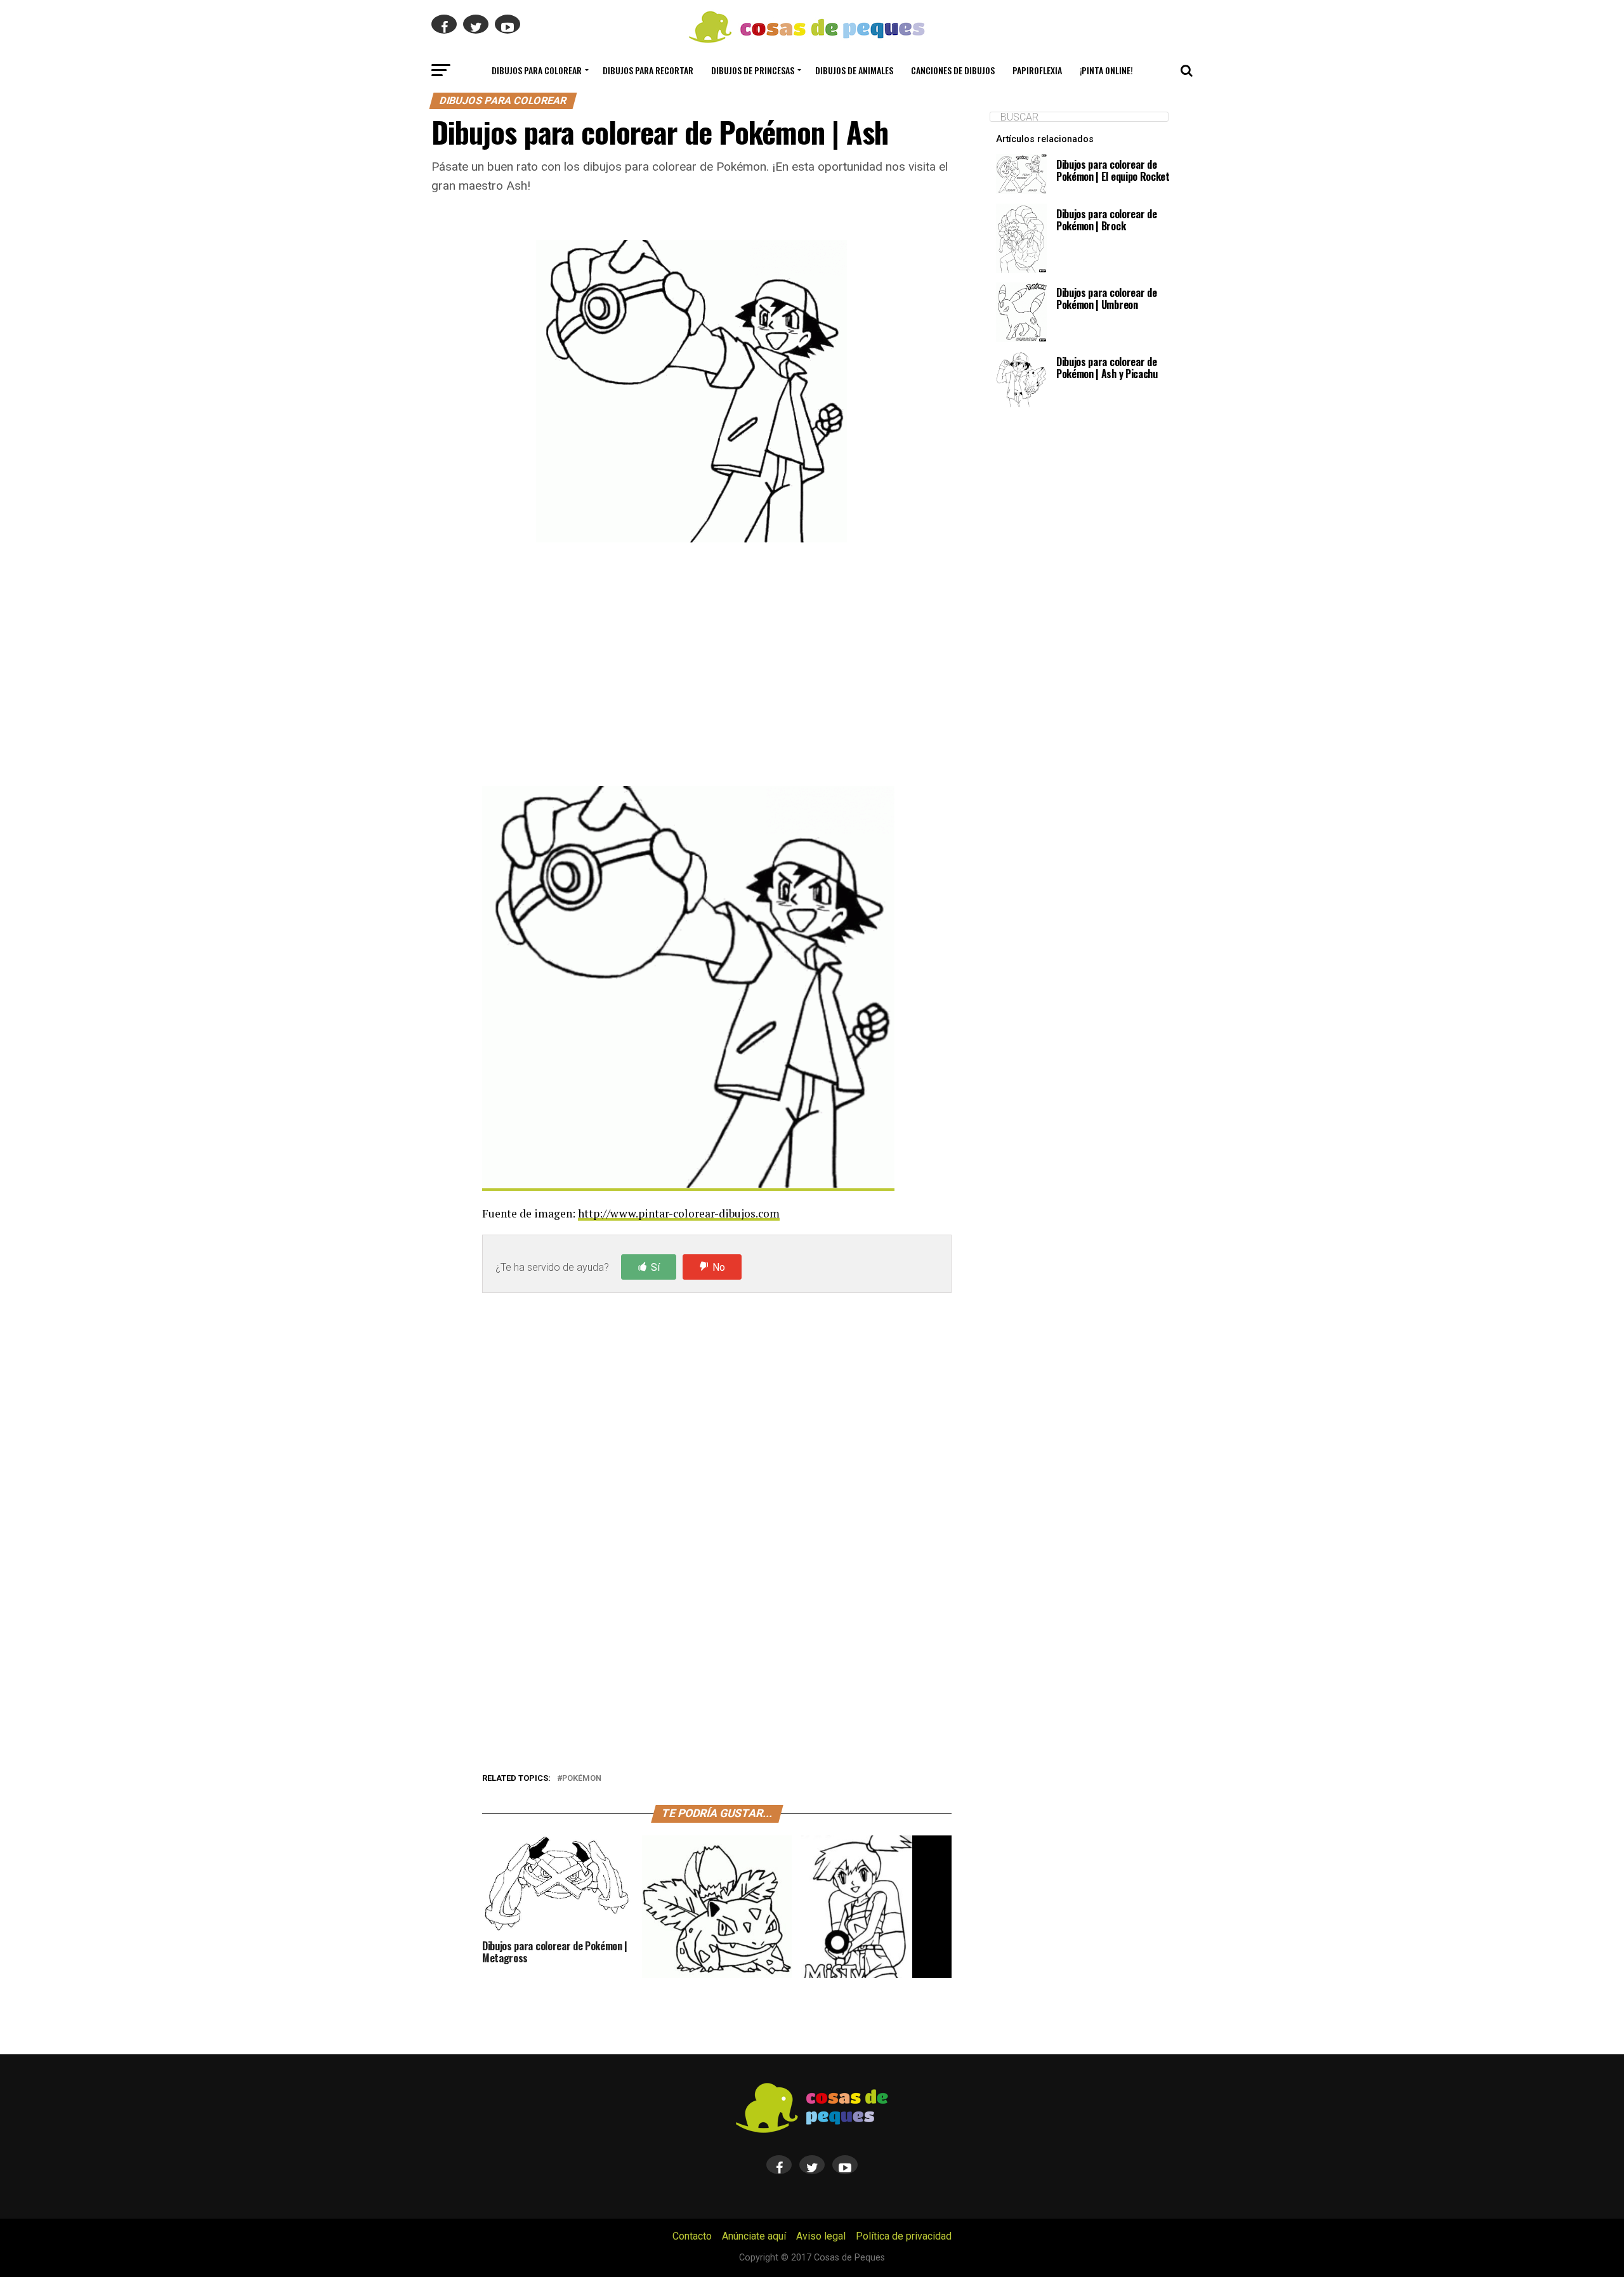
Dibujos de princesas (753, 70)
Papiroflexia (1037, 70)
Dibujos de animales (854, 70)
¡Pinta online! (1106, 70)
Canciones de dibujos (953, 70)
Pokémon (582, 1779)
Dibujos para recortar (648, 70)
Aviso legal (821, 2236)
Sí (655, 1267)
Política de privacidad (904, 2236)
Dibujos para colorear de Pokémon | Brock (1106, 220)
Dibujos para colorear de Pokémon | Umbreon (1106, 299)
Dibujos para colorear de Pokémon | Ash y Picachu (1107, 368)
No (719, 1267)
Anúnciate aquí (754, 2236)
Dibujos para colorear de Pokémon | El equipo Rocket (1113, 170)
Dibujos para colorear (537, 70)
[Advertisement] (717, 667)
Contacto (692, 2236)
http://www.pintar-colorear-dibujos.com (679, 1213)
